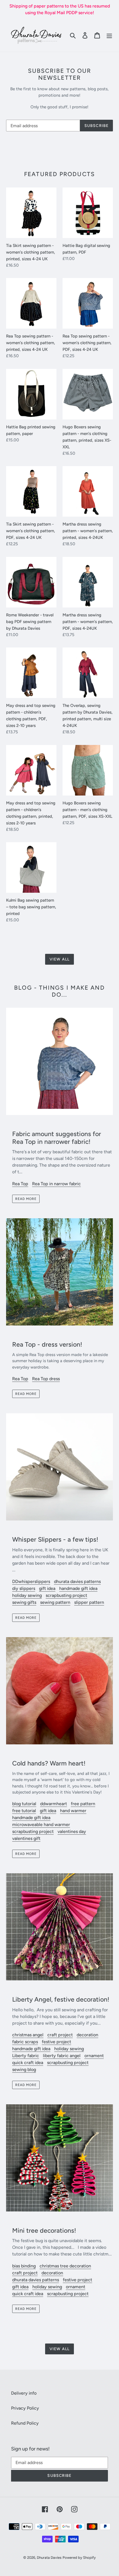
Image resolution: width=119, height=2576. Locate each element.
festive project (56, 2042)
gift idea (47, 1588)
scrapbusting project (66, 1595)
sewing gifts (24, 1602)
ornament (94, 2056)
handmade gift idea (78, 1588)
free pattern (83, 1804)
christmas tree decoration (65, 2266)
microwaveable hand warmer (41, 1825)
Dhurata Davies (49, 2558)
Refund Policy (25, 2423)
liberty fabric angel (62, 2056)
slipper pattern (89, 1602)
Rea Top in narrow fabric (56, 1184)
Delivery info (24, 2393)
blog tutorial (24, 1804)
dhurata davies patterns (77, 1581)
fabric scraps (25, 2042)
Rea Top (20, 1184)
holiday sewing (27, 1595)
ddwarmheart (54, 1804)
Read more (26, 1199)
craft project (60, 2035)
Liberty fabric (26, 2056)
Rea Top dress (46, 1379)
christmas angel (28, 2035)
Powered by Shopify (79, 2558)
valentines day (72, 1831)
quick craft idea (28, 2063)
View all (59, 959)
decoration (87, 2035)
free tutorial (24, 1811)
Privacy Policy (25, 2408)
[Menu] (109, 35)
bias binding (24, 2266)
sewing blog (24, 2069)
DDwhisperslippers (31, 1581)
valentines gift (26, 1838)
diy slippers (24, 1588)
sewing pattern (55, 1602)
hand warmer (73, 1811)
